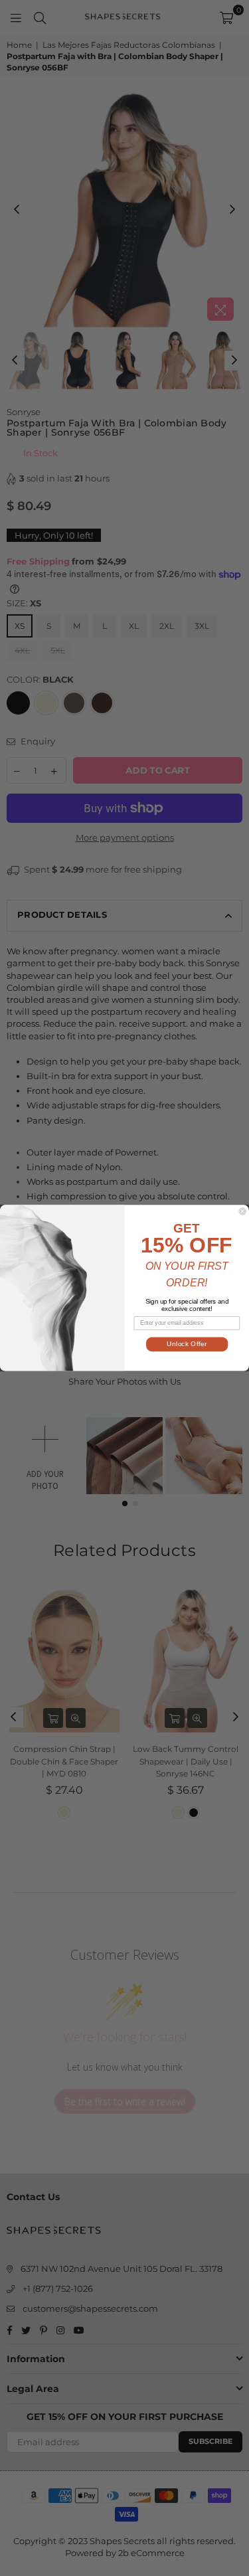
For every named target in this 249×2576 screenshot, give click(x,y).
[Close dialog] (243, 1212)
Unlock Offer (187, 1344)
